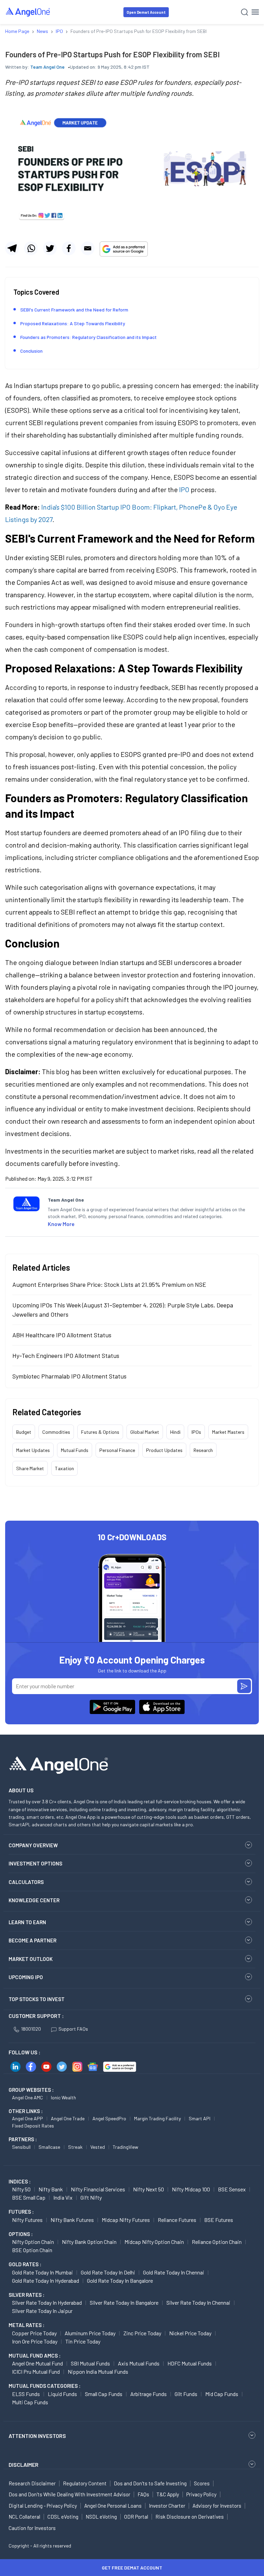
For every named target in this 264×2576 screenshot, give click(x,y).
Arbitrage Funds (148, 2394)
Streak (75, 2147)
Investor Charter (167, 2506)
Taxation (64, 1468)
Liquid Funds (62, 2394)
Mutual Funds (75, 1450)
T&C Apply (168, 2494)
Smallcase (49, 2147)
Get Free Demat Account (132, 2568)
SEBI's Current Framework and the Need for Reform (74, 310)
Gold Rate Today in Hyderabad (46, 2280)
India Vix (63, 2197)
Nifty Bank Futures (72, 2220)
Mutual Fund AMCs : (35, 2356)
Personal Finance (117, 1450)
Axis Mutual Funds (139, 2363)
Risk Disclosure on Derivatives (190, 2517)
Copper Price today (34, 2333)
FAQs (143, 2494)
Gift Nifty (91, 2197)
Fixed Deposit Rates (33, 2126)
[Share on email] (88, 248)
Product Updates (164, 1450)
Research (203, 1450)
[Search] (245, 12)
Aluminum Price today (90, 2333)
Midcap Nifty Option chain (154, 2242)
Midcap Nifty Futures (126, 2220)
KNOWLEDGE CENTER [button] (34, 1900)
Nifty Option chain (33, 2242)
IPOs (196, 1432)
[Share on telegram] (12, 248)
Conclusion (31, 351)
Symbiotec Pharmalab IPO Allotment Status (69, 1376)
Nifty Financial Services (98, 2189)
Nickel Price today (190, 2333)
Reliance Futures (177, 2220)
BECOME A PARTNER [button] (32, 1940)
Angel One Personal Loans (113, 2506)
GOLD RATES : (25, 2264)
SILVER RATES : (26, 2295)
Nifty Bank (51, 2189)
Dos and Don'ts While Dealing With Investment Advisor (69, 2494)
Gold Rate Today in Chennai (174, 2272)
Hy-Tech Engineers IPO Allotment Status (66, 1355)
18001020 (31, 2029)
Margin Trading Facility (157, 2118)
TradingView (125, 2147)
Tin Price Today (83, 2341)
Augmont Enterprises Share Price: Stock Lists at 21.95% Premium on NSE (109, 1284)
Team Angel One (47, 67)
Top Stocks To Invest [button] (37, 1999)
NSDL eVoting (101, 2517)
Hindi (175, 1432)
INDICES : (20, 2181)
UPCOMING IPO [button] (26, 1977)
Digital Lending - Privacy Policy (43, 2506)
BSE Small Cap (29, 2197)
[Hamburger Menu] (255, 12)
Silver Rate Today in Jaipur (42, 2311)
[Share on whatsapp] (31, 248)
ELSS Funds (26, 2394)
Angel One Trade (68, 2118)
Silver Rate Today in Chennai (198, 2302)
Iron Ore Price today (35, 2341)
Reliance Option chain (217, 2242)
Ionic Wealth (63, 2097)
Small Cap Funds (104, 2394)
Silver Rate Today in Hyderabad (47, 2302)
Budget (24, 1432)
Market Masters (228, 1432)
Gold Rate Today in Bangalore (120, 2280)
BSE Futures (219, 2220)
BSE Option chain (32, 2250)
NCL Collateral (24, 2517)
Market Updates (33, 1450)
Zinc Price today (142, 2333)
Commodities (56, 1432)
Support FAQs (73, 2029)
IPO (184, 489)
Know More (61, 1224)
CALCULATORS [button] (26, 1882)
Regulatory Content (85, 2483)
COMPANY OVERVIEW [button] (33, 1845)
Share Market (30, 1468)
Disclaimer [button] (24, 2465)
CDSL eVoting (63, 2517)
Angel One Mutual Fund (37, 2363)
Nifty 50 (21, 2189)
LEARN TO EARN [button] (27, 1922)
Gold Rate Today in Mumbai (42, 2272)
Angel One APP (27, 2118)
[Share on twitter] (50, 248)
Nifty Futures (27, 2220)
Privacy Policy (201, 2494)
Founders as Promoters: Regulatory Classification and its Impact (89, 337)
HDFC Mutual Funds (190, 2363)
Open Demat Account (146, 12)
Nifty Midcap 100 (191, 2189)
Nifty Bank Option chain (89, 2242)
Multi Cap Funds (30, 2402)
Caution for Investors (32, 2528)
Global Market (145, 1432)
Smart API (200, 2118)
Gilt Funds (186, 2394)
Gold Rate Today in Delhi (108, 2272)
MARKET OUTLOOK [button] (31, 1959)
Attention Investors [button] (37, 2436)
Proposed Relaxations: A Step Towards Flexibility (73, 323)
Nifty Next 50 (148, 2189)
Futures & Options (100, 1432)
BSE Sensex (232, 2189)
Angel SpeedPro (109, 2118)
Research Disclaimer (32, 2483)
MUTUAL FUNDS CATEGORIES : (45, 2386)
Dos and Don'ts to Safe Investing (150, 2483)
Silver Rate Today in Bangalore (124, 2302)
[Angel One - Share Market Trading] (28, 12)
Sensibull (21, 2147)
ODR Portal (136, 2517)
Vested (98, 2147)
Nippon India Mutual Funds (98, 2371)
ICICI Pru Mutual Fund (36, 2371)
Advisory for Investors (217, 2506)
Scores (202, 2483)
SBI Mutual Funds (90, 2363)
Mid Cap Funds (222, 2394)
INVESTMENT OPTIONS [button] (35, 1863)
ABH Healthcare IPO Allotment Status (62, 1335)
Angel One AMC (27, 2097)
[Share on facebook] (69, 248)
